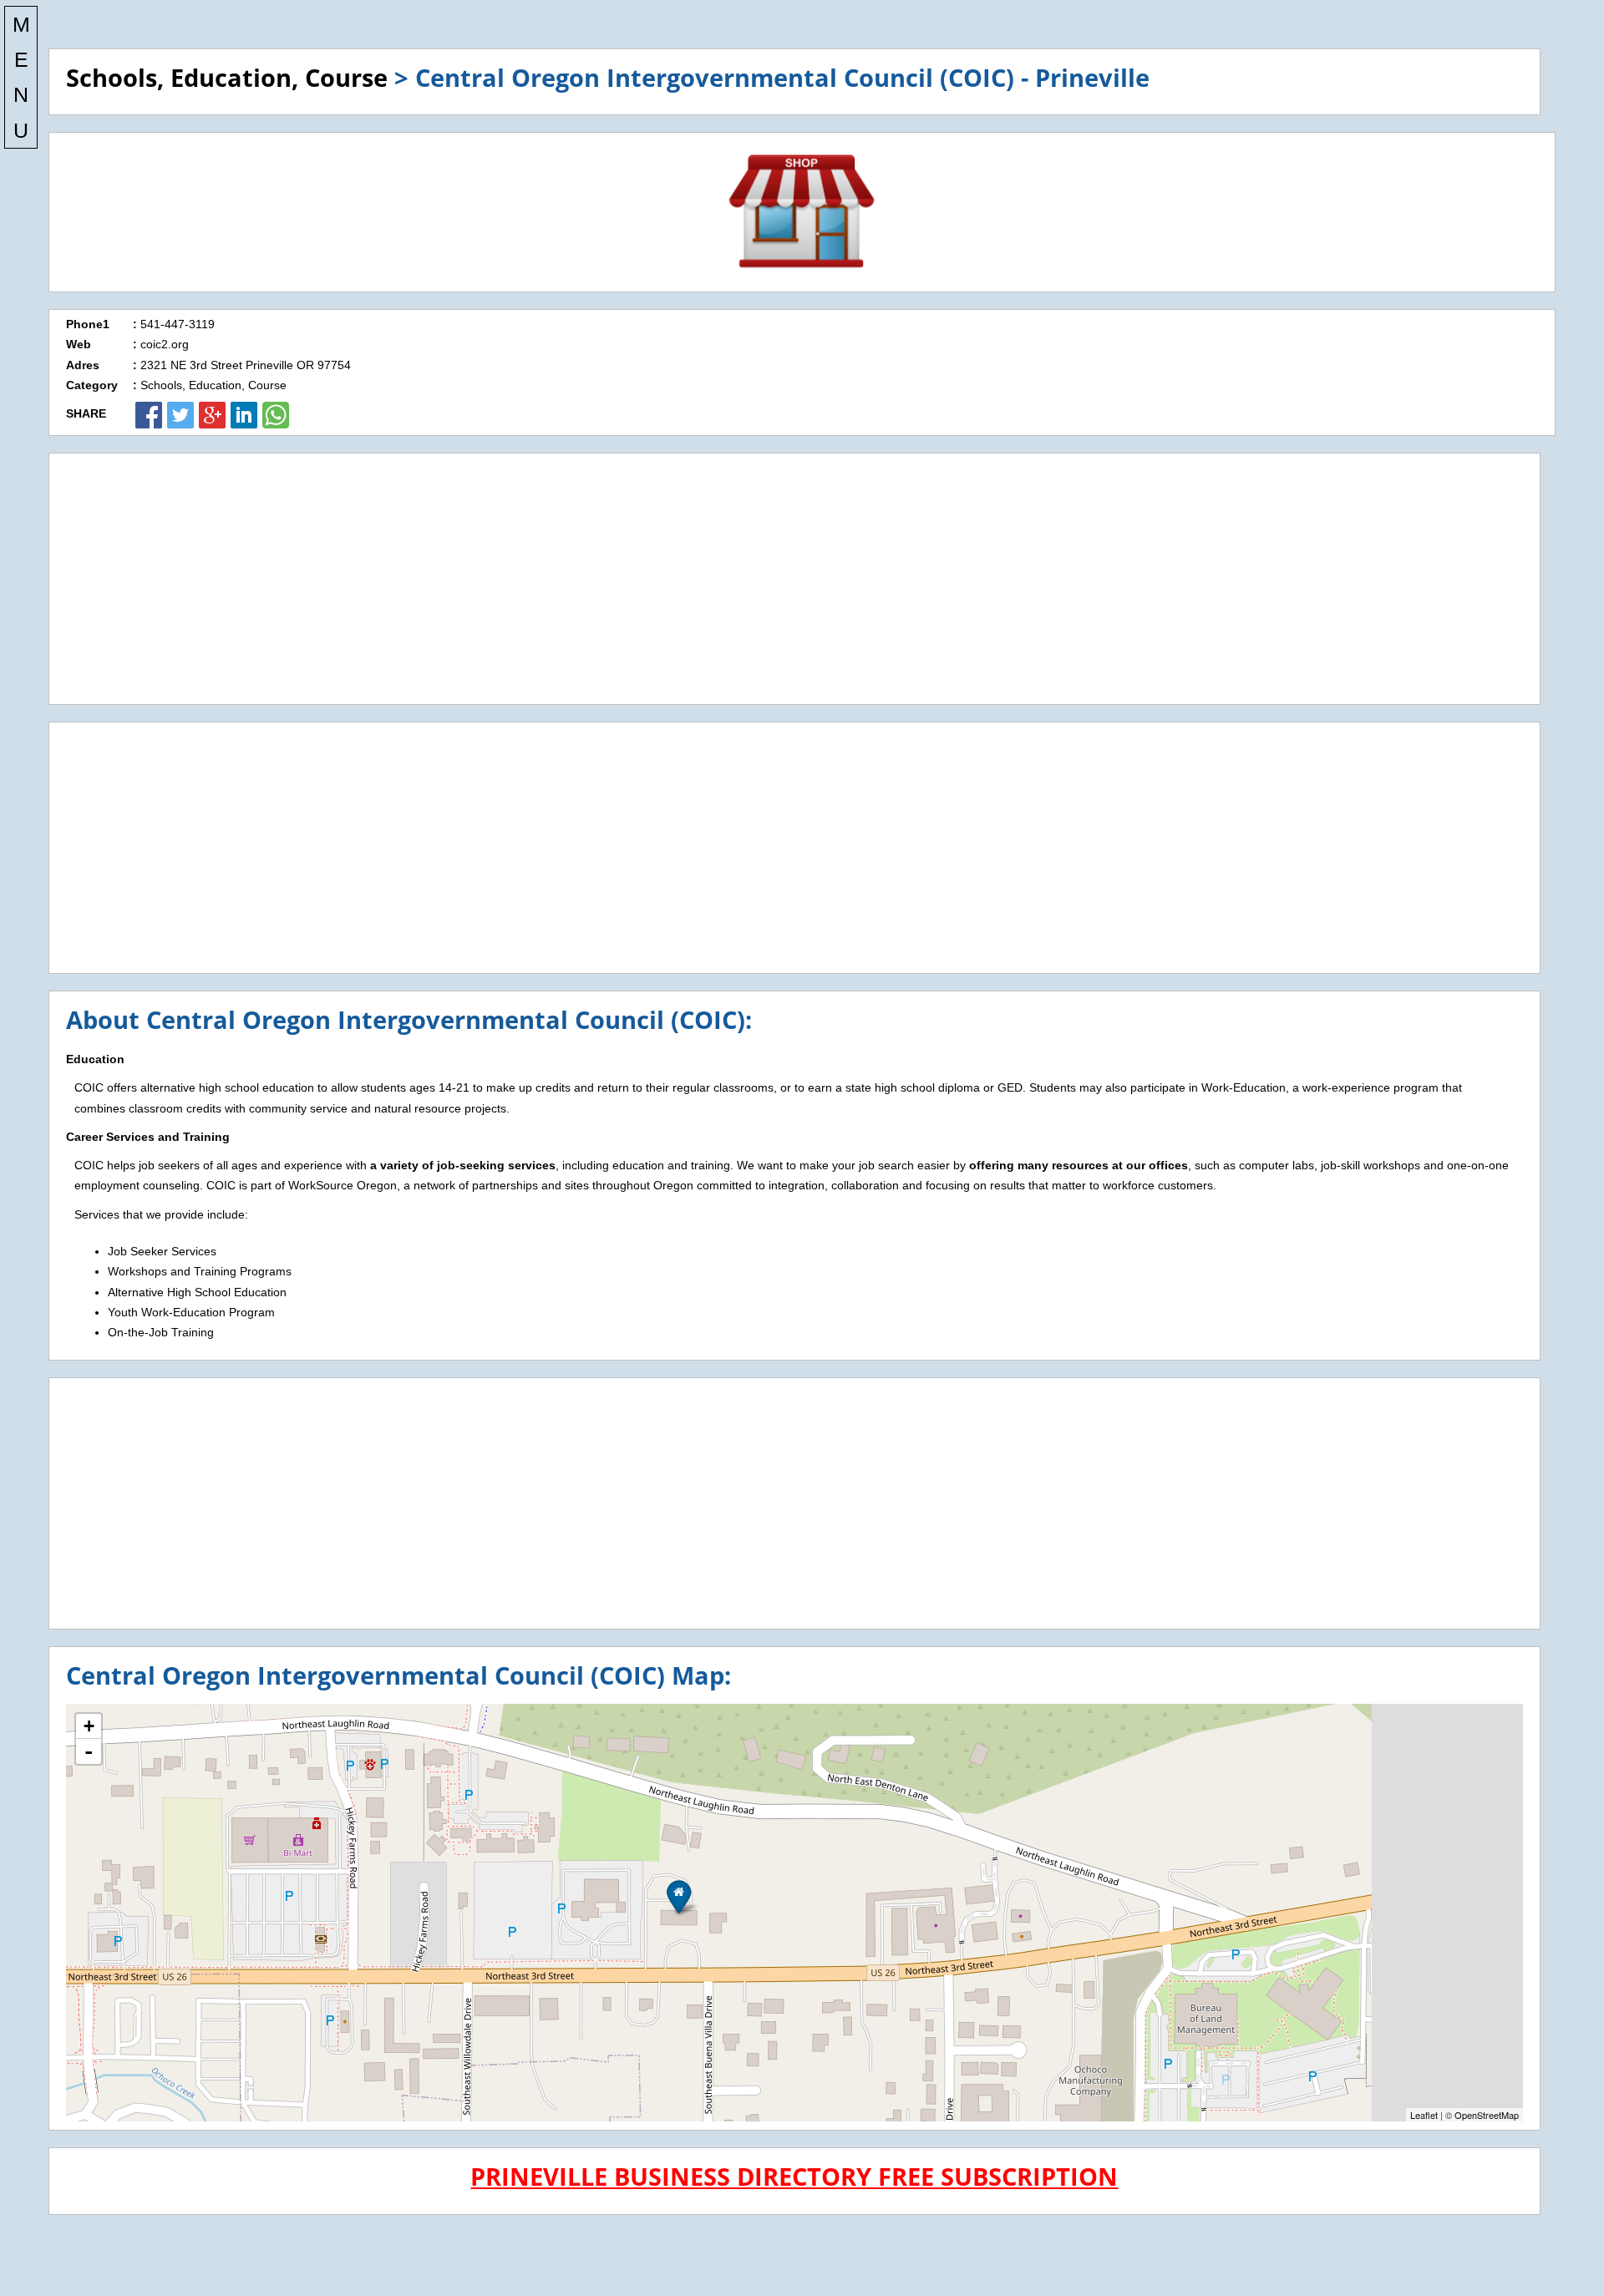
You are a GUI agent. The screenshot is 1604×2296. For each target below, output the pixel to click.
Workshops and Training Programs (200, 1271)
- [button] (89, 1751)
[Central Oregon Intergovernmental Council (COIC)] (679, 1896)
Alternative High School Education (197, 1292)
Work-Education (1244, 1087)
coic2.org (165, 344)
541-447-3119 (178, 324)
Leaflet (1424, 2115)
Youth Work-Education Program (191, 1312)
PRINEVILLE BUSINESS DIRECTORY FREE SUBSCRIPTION (794, 2176)
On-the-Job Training (161, 1332)
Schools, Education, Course (227, 77)
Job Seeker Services (162, 1251)
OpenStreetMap (1487, 2115)
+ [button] (89, 1726)
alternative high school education (227, 1087)
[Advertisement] (794, 579)
